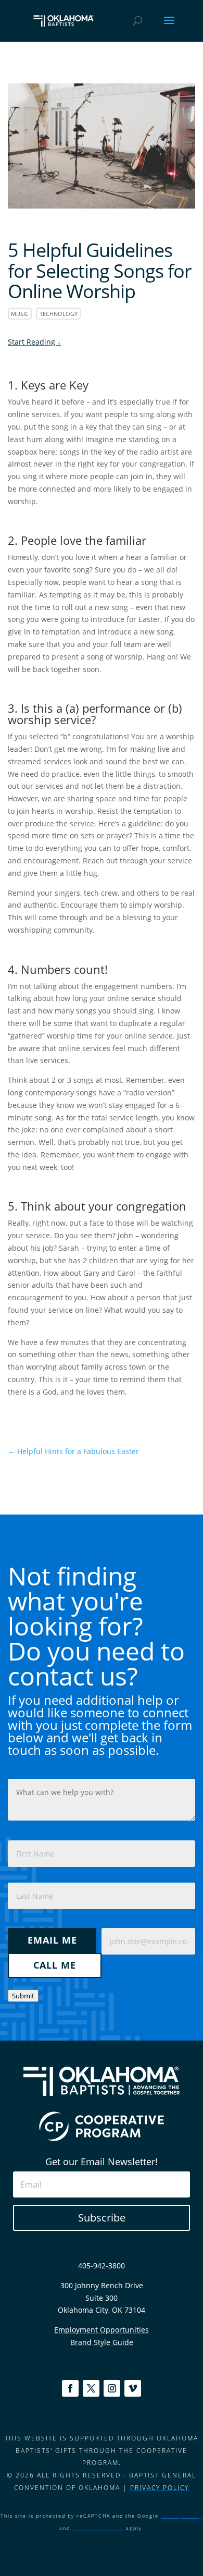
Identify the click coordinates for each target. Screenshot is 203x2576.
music (20, 314)
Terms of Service (98, 2528)
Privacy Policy (160, 2488)
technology (59, 314)
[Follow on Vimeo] (133, 2388)
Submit (23, 1996)
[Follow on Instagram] (112, 2388)
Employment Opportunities (102, 2330)
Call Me (55, 1965)
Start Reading (33, 342)
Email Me (52, 1940)
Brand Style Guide (102, 2342)
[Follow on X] (91, 2388)
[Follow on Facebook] (70, 2388)
